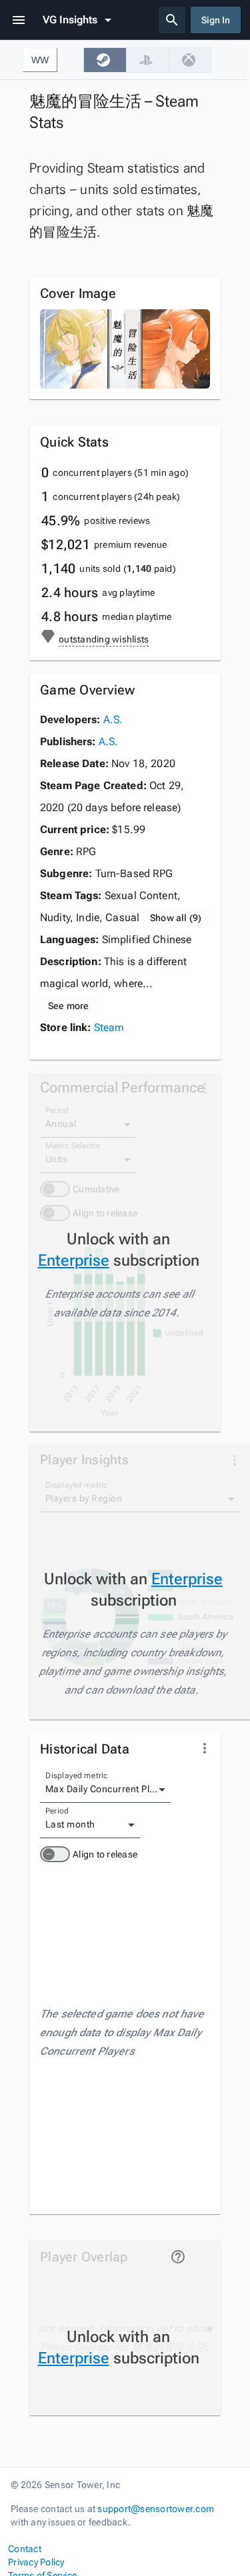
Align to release (105, 1854)
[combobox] (105, 1790)
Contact (25, 2549)
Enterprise (74, 1260)
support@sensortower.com (156, 2509)
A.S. (113, 719)
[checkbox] (105, 60)
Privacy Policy (36, 2562)
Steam (109, 1027)
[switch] (55, 1854)
